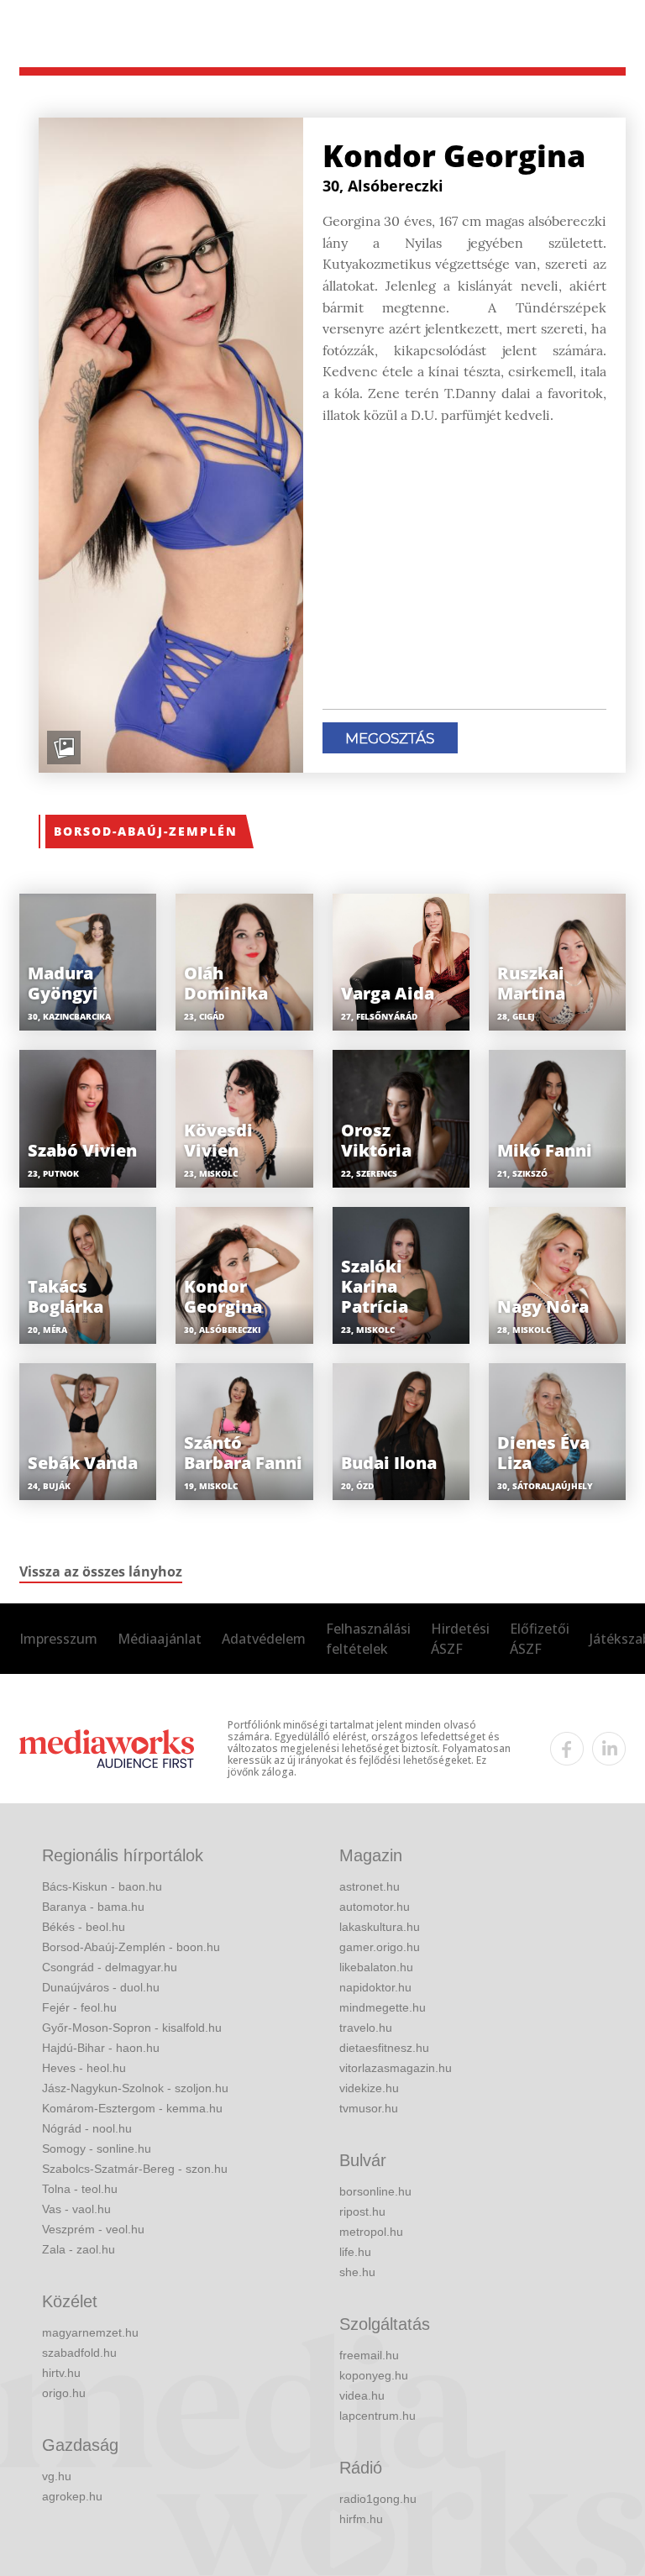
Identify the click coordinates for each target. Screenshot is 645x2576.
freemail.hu (369, 2355)
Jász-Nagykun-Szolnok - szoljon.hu (135, 2088)
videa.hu (362, 2395)
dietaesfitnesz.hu (384, 2048)
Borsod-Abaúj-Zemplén (146, 831)
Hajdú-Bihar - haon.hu (101, 2048)
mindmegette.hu (383, 2007)
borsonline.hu (375, 2191)
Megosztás (390, 738)
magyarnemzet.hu (90, 2332)
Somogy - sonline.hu (97, 2148)
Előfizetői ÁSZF (540, 1639)
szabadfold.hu (79, 2353)
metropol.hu (371, 2232)
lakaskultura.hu (380, 1927)
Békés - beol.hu (84, 1927)
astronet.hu (370, 1886)
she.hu (357, 2272)
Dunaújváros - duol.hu (101, 1987)
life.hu (355, 2252)
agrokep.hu (72, 2496)
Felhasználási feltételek (368, 1639)
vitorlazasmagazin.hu (396, 2068)
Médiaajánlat (160, 1639)
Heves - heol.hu (84, 2068)
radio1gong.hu (378, 2499)
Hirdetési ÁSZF (460, 1639)
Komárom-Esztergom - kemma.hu (132, 2108)
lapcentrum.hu (378, 2416)
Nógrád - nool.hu (87, 2128)
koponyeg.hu (374, 2375)
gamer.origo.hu (380, 1947)
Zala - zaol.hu (79, 2249)
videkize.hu (369, 2088)
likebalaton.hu (376, 1967)
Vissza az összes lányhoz (101, 1571)
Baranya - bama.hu (93, 1907)
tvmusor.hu (369, 2108)
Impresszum (58, 1639)
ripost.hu (362, 2211)
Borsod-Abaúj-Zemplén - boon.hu (131, 1947)
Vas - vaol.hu (76, 2209)
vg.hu (57, 2476)
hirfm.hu (361, 2519)
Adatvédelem (264, 1639)
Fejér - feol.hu (79, 2007)
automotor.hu (375, 1907)
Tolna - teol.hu (80, 2189)
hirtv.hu (61, 2373)
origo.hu (64, 2393)
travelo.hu (366, 2028)
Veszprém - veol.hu (93, 2229)
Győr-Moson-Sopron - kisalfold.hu (132, 2028)
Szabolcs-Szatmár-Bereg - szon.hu (135, 2169)
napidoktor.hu (375, 1987)
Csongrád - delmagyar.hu (110, 1967)
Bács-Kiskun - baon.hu (102, 1886)
